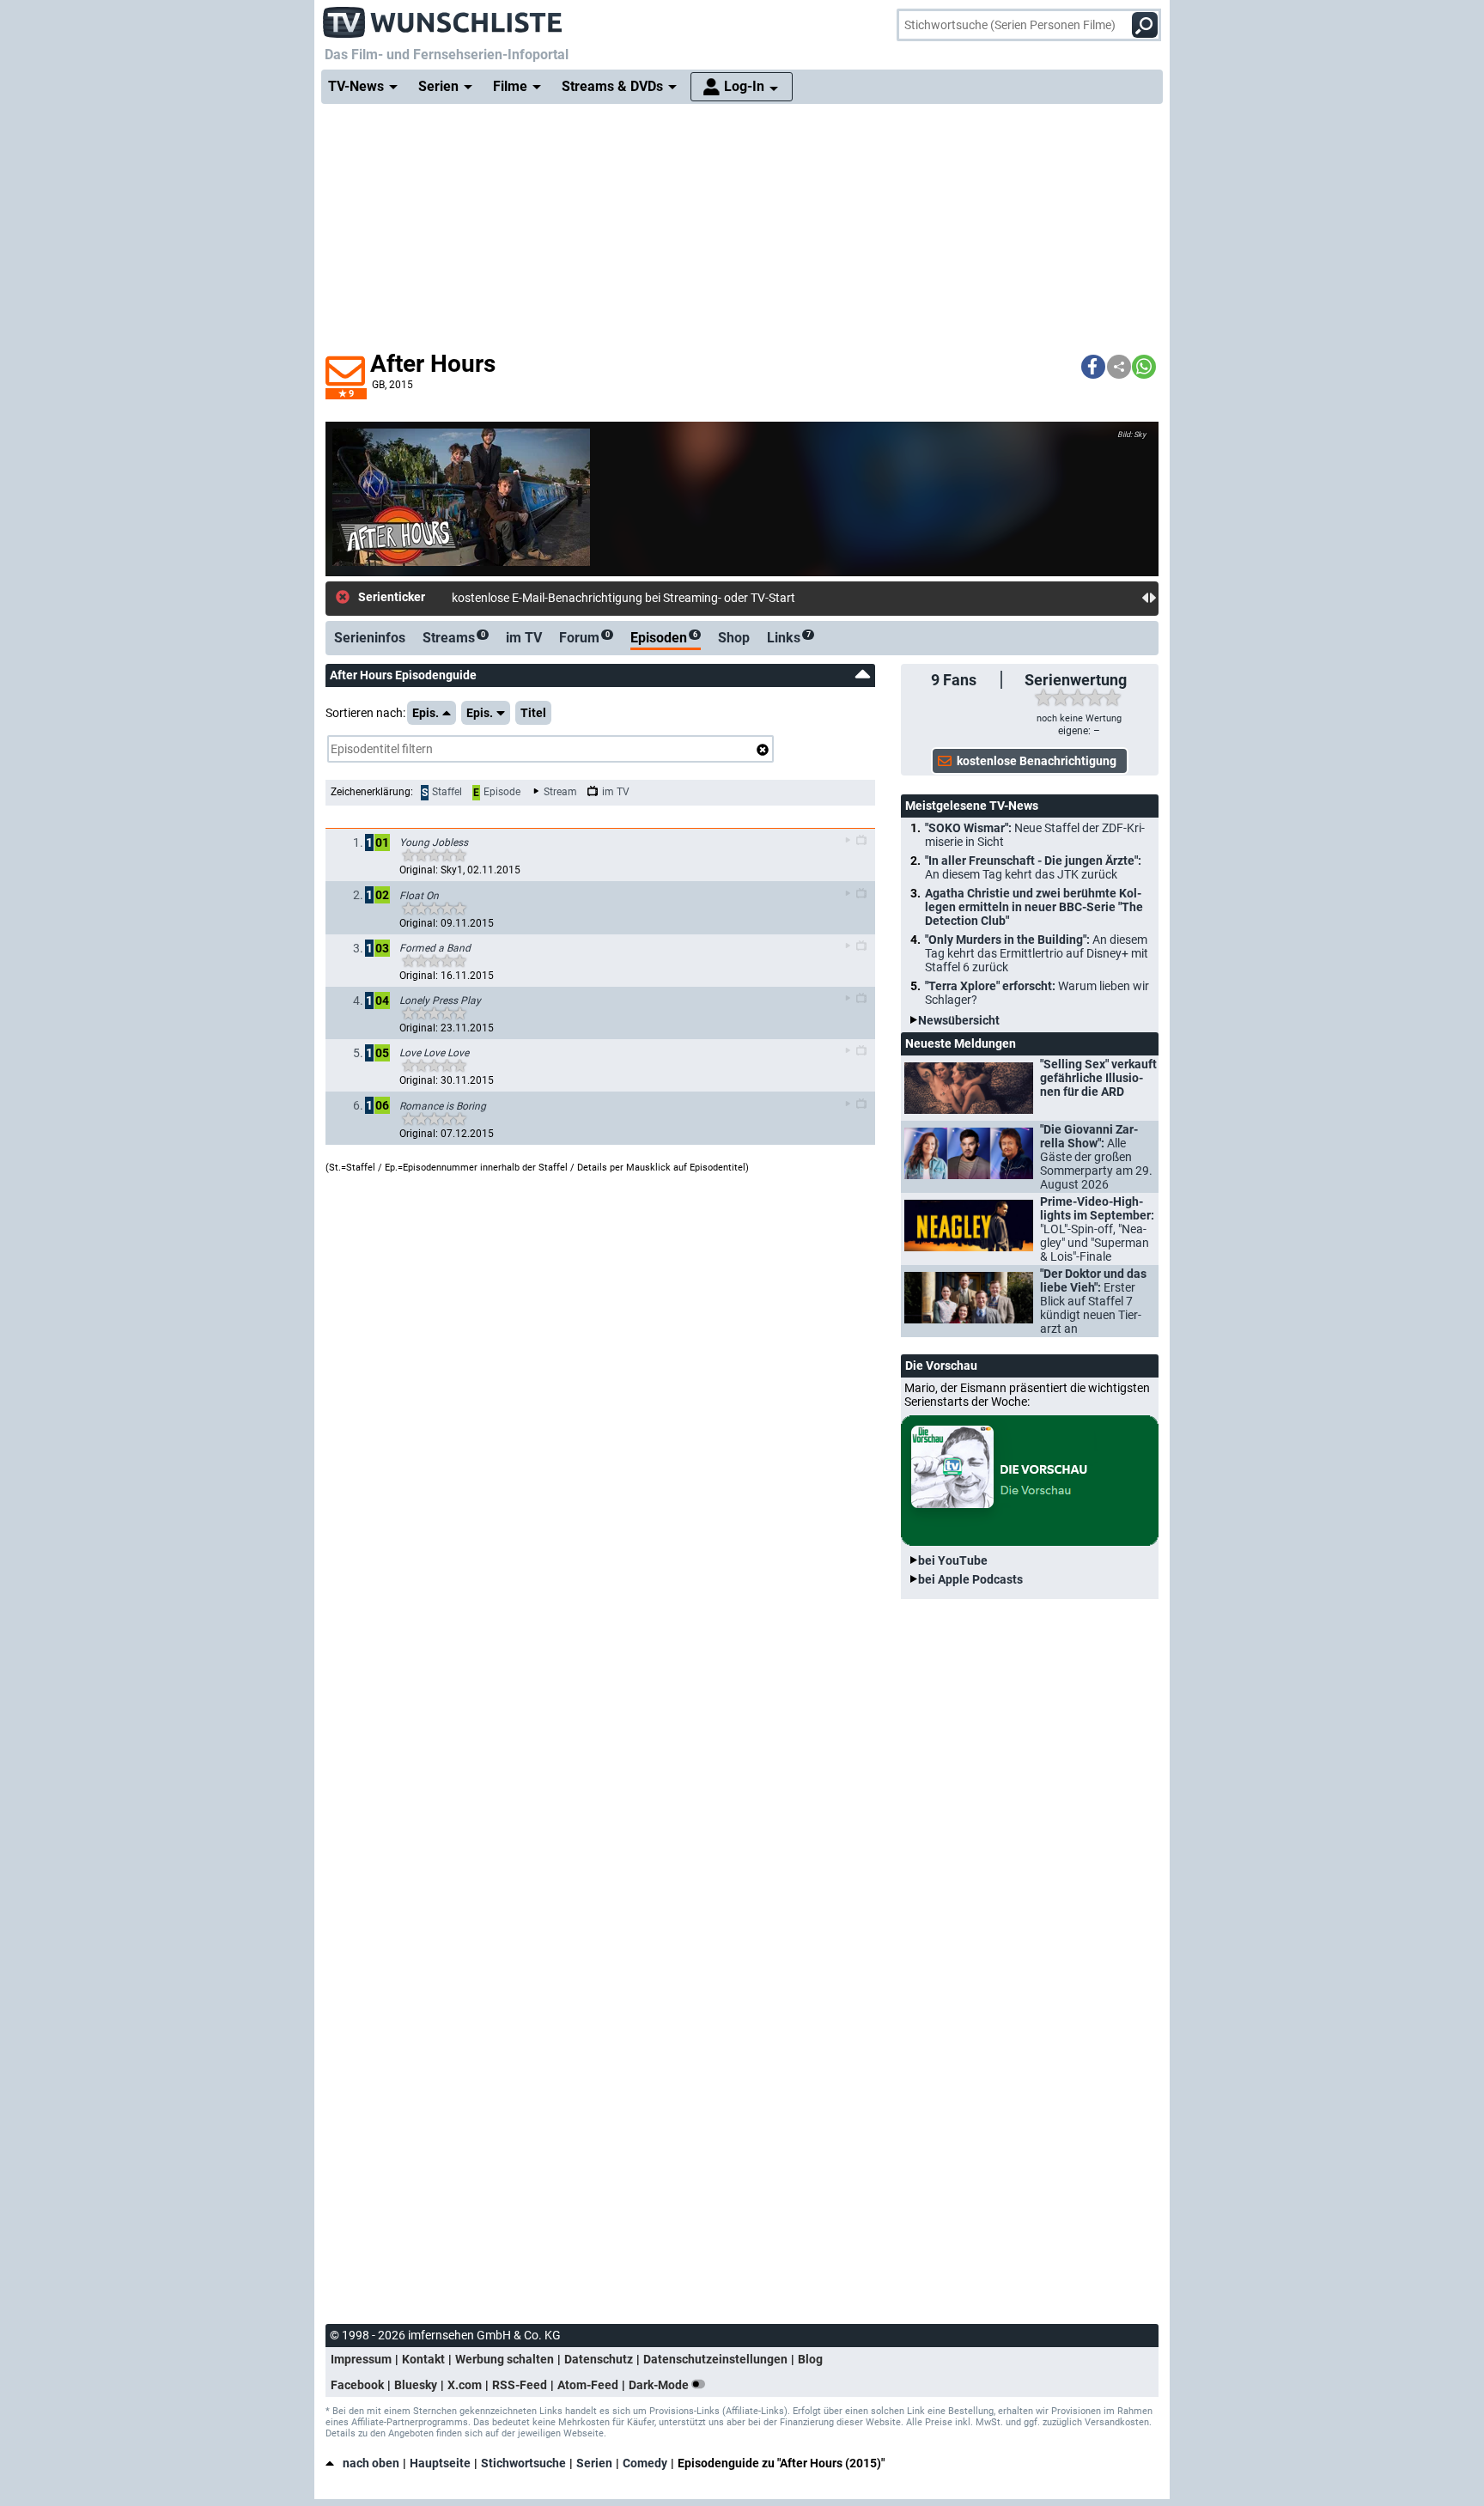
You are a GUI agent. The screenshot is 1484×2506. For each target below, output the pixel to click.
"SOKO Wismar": (1035, 835)
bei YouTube (953, 1560)
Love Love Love (434, 1053)
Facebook (357, 2385)
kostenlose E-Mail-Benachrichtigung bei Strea (572, 598)
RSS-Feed (520, 2385)
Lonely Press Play (440, 1001)
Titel (533, 713)
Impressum (361, 2359)
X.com (465, 2385)
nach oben (371, 2463)
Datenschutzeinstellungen (715, 2359)
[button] (1093, 367)
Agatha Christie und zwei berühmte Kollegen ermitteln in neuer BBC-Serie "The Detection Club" (1034, 907)
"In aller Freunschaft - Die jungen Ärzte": (1033, 867)
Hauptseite (440, 2463)
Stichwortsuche (523, 2463)
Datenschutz (599, 2359)
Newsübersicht (959, 1020)
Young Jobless (434, 842)
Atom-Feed (588, 2385)
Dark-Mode (660, 2385)
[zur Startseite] (443, 17)
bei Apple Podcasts (970, 1579)
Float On (419, 896)
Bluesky (416, 2385)
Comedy (645, 2463)
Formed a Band (435, 948)
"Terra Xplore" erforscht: (1037, 993)
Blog (810, 2359)
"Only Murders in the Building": (1037, 953)
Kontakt (423, 2359)
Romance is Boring (443, 1106)
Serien (594, 2463)
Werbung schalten (505, 2359)
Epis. (426, 713)
